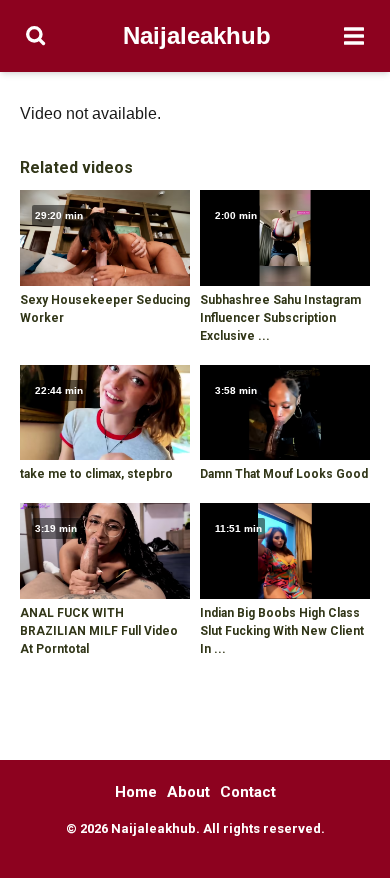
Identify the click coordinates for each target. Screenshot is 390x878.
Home (136, 792)
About (188, 792)
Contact (248, 792)
